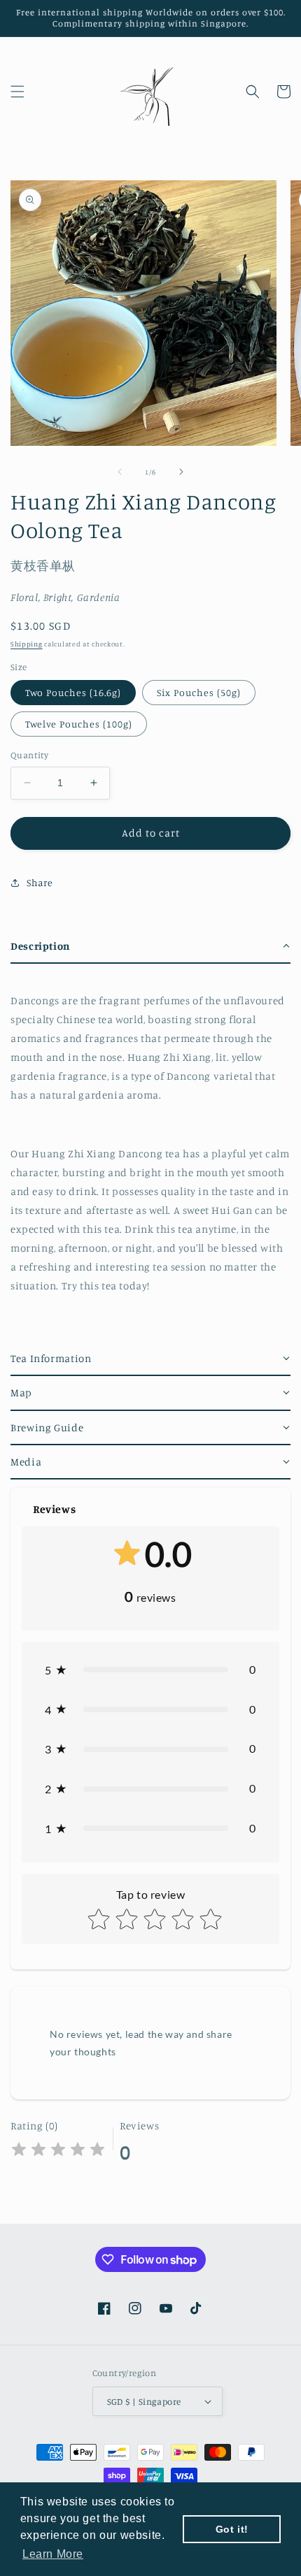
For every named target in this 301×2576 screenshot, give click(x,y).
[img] (58, 2151)
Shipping (27, 644)
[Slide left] (120, 472)
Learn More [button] (53, 2554)
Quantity (29, 755)
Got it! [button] (232, 2529)
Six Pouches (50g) (199, 692)
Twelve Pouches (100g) (79, 724)
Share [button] (40, 882)
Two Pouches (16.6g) (73, 692)
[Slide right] (181, 472)
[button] (17, 92)
